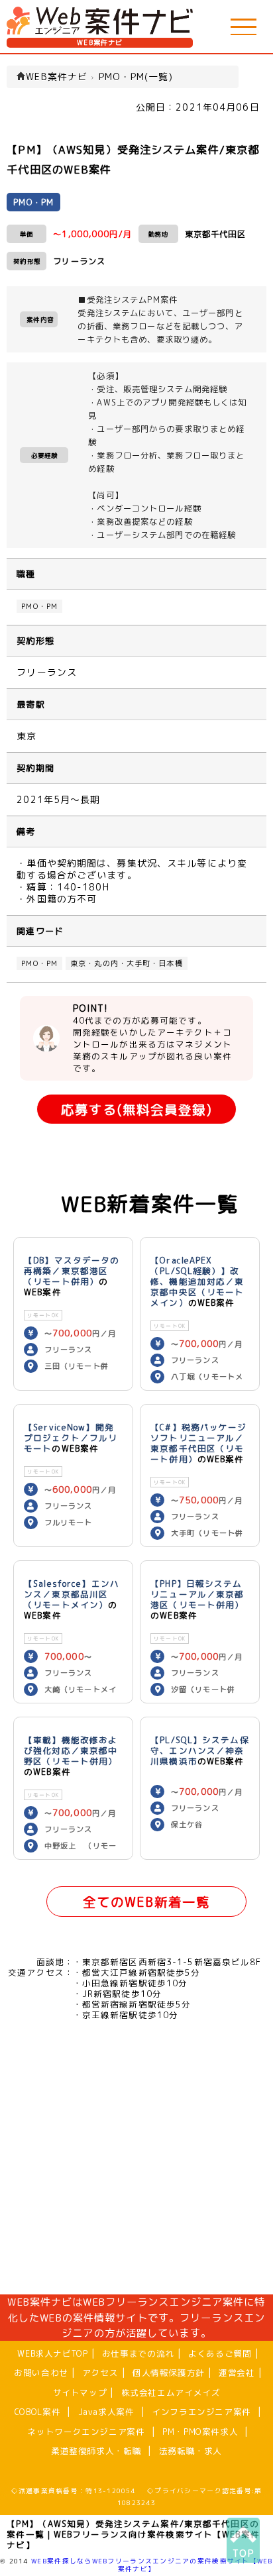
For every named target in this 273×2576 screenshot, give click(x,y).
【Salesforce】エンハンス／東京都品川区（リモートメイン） (72, 1594)
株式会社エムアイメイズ (171, 2392)
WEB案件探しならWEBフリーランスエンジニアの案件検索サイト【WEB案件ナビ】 (152, 2565)
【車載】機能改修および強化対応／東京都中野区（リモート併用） (71, 1750)
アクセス (100, 2373)
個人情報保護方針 (169, 2373)
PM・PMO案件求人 (200, 2432)
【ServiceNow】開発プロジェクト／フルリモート (71, 1438)
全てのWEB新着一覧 (146, 1902)
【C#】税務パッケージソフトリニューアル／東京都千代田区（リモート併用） (198, 1443)
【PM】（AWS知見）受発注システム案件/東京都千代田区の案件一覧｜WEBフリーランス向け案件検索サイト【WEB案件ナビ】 (133, 2534)
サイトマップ (80, 2392)
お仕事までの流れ (138, 2353)
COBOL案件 (37, 2412)
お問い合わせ (41, 2373)
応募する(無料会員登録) (136, 1109)
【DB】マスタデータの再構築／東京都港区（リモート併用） (72, 1271)
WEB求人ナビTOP (52, 2353)
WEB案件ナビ (100, 43)
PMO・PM (39, 606)
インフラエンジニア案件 (201, 2412)
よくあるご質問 (220, 2353)
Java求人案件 (106, 2412)
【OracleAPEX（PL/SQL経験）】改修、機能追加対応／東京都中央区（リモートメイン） (197, 1281)
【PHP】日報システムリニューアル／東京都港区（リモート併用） (197, 1594)
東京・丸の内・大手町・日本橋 (127, 963)
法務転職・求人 (191, 2451)
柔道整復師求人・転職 (96, 2451)
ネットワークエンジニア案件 (86, 2432)
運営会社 (237, 2373)
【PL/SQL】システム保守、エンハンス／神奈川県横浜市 (200, 1750)
